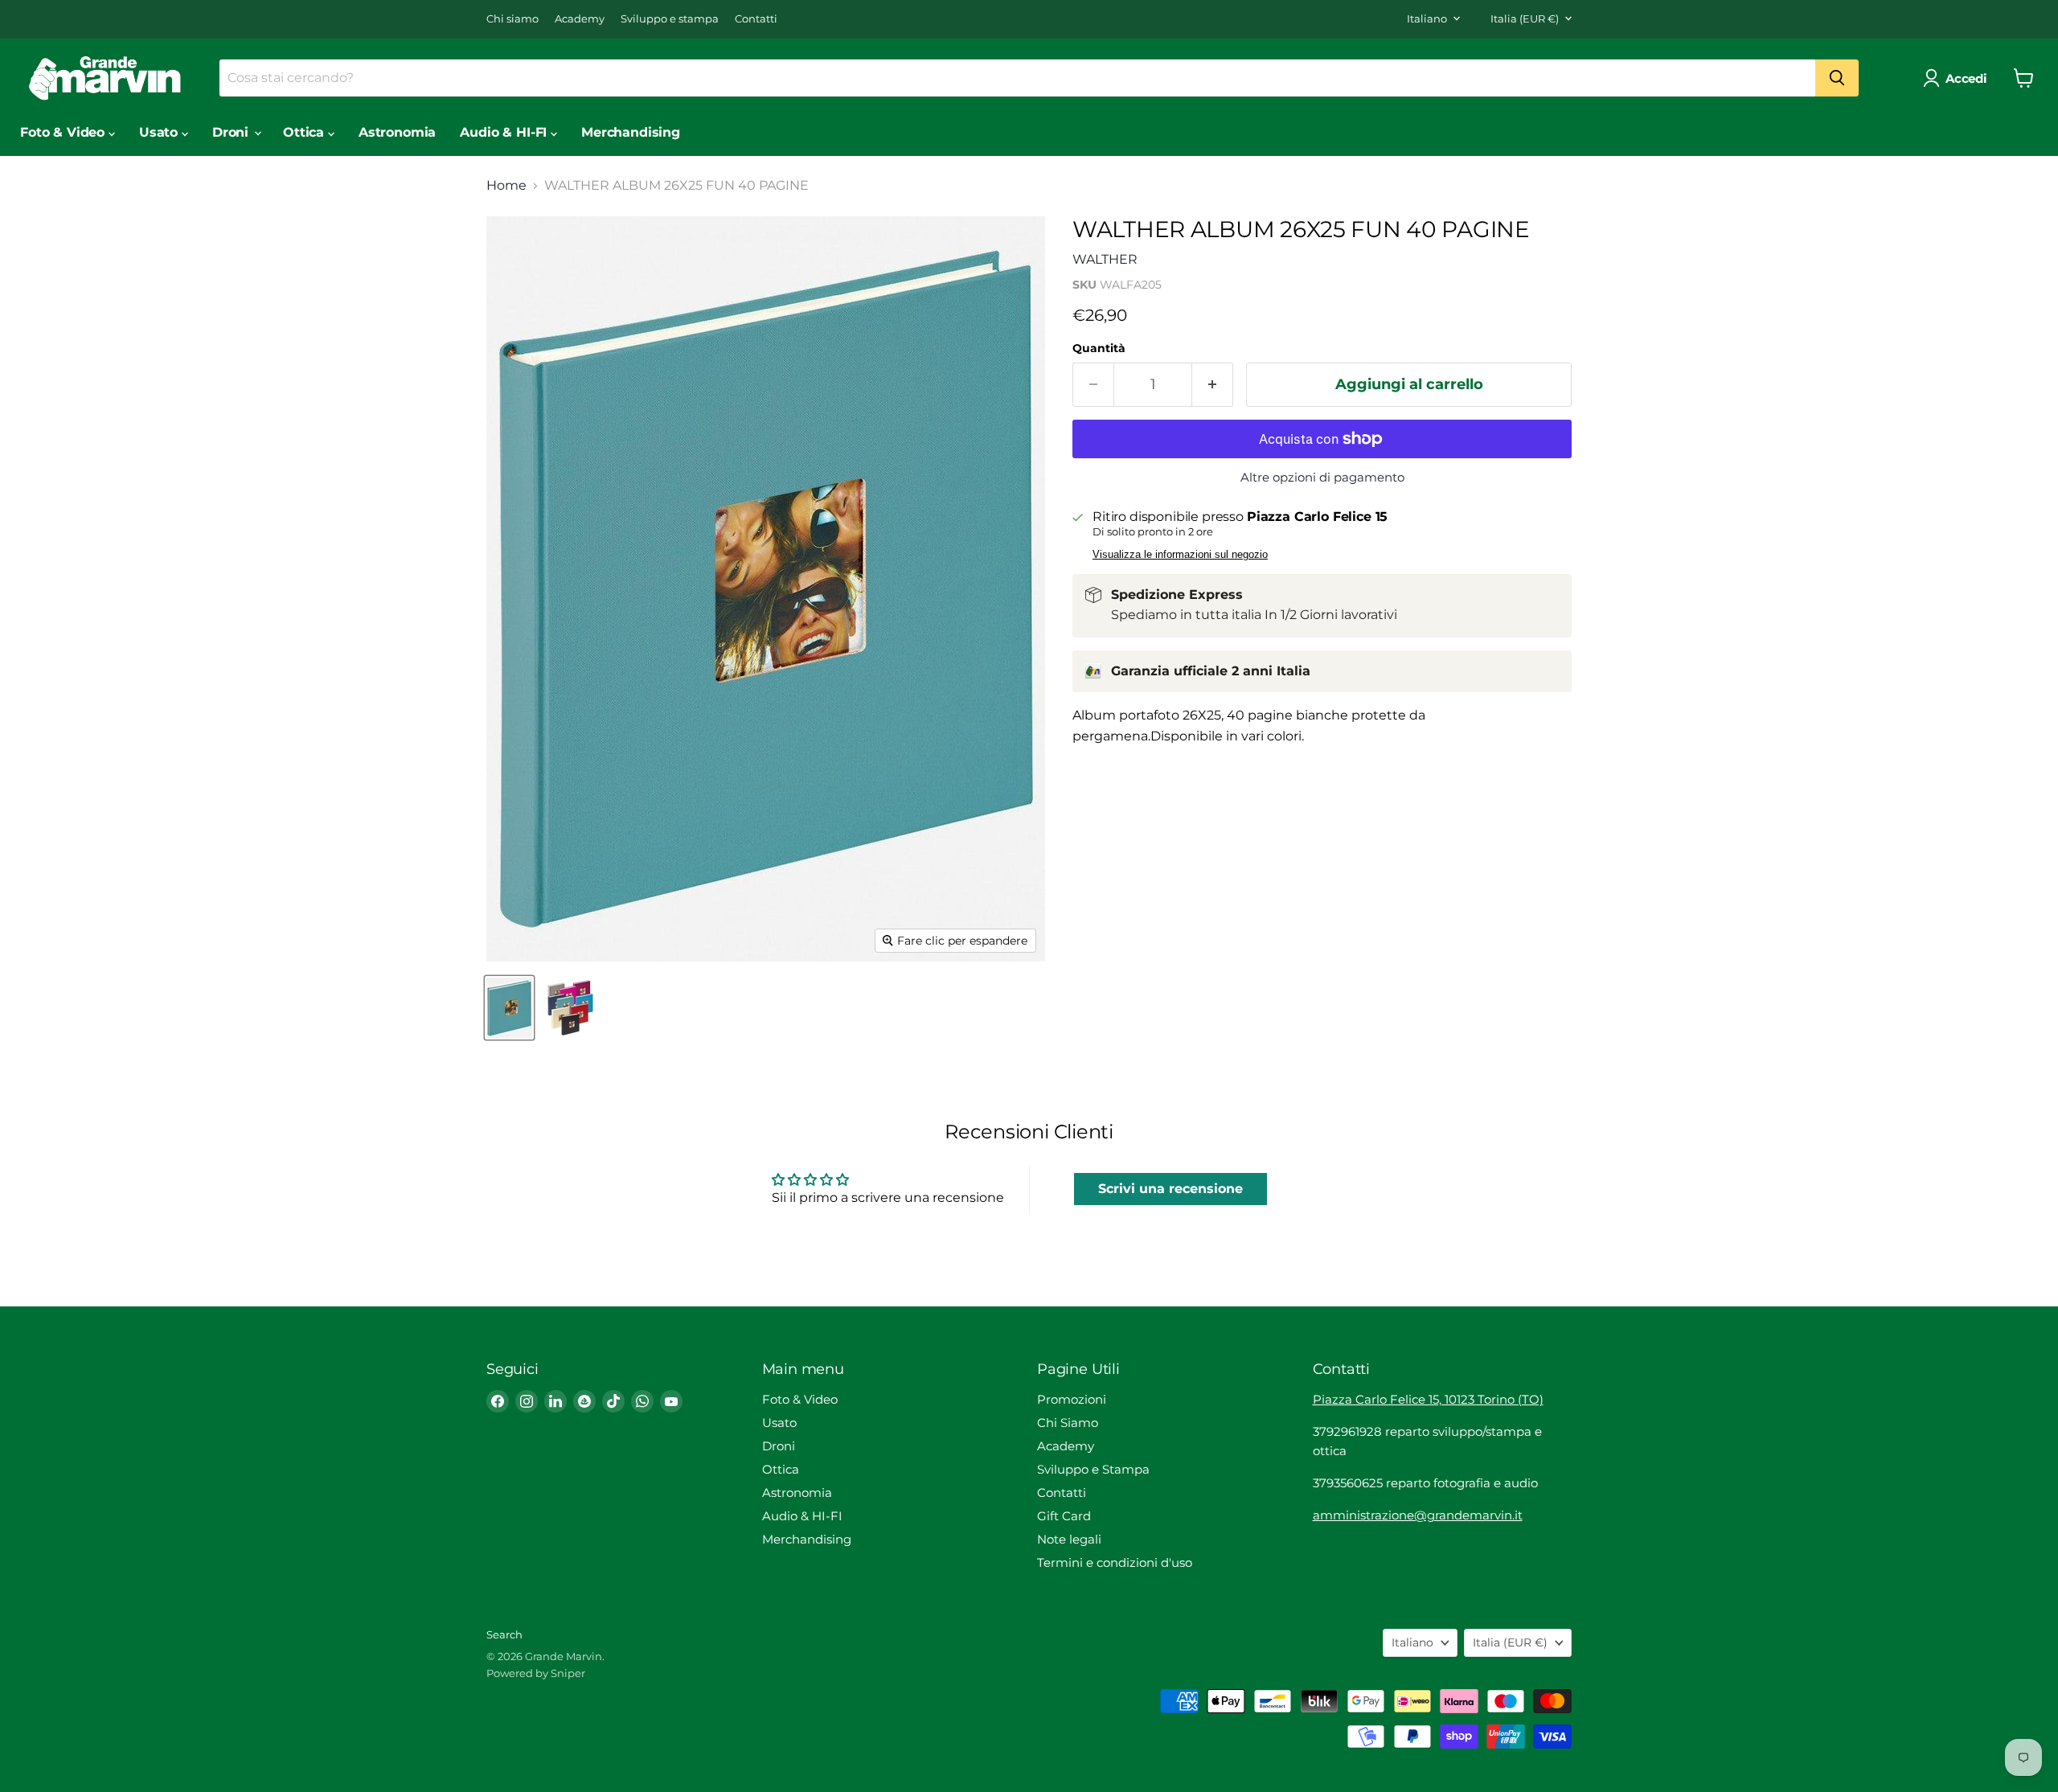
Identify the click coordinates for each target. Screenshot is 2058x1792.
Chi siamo (512, 19)
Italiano (1427, 18)
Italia (1525, 18)
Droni (232, 132)
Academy (580, 19)
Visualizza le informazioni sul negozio (1180, 555)
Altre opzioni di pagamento (1322, 477)
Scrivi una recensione (1170, 1189)
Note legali (1069, 1539)
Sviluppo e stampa (670, 19)
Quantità (1099, 348)
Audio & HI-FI (505, 132)
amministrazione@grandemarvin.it (1418, 1515)
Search (504, 1634)
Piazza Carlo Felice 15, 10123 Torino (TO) (1428, 1399)
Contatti (756, 19)
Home (506, 186)
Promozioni (1072, 1399)
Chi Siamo (1068, 1423)
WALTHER (1105, 259)
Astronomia (397, 132)
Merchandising (631, 132)
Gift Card (1064, 1516)
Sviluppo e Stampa (1093, 1469)
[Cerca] (1837, 78)
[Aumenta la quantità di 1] (1213, 385)
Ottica (305, 132)
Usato (160, 132)
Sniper (568, 1673)
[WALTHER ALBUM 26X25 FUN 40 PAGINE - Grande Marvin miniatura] (509, 1008)
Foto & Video (64, 132)
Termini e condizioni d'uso (1115, 1562)
